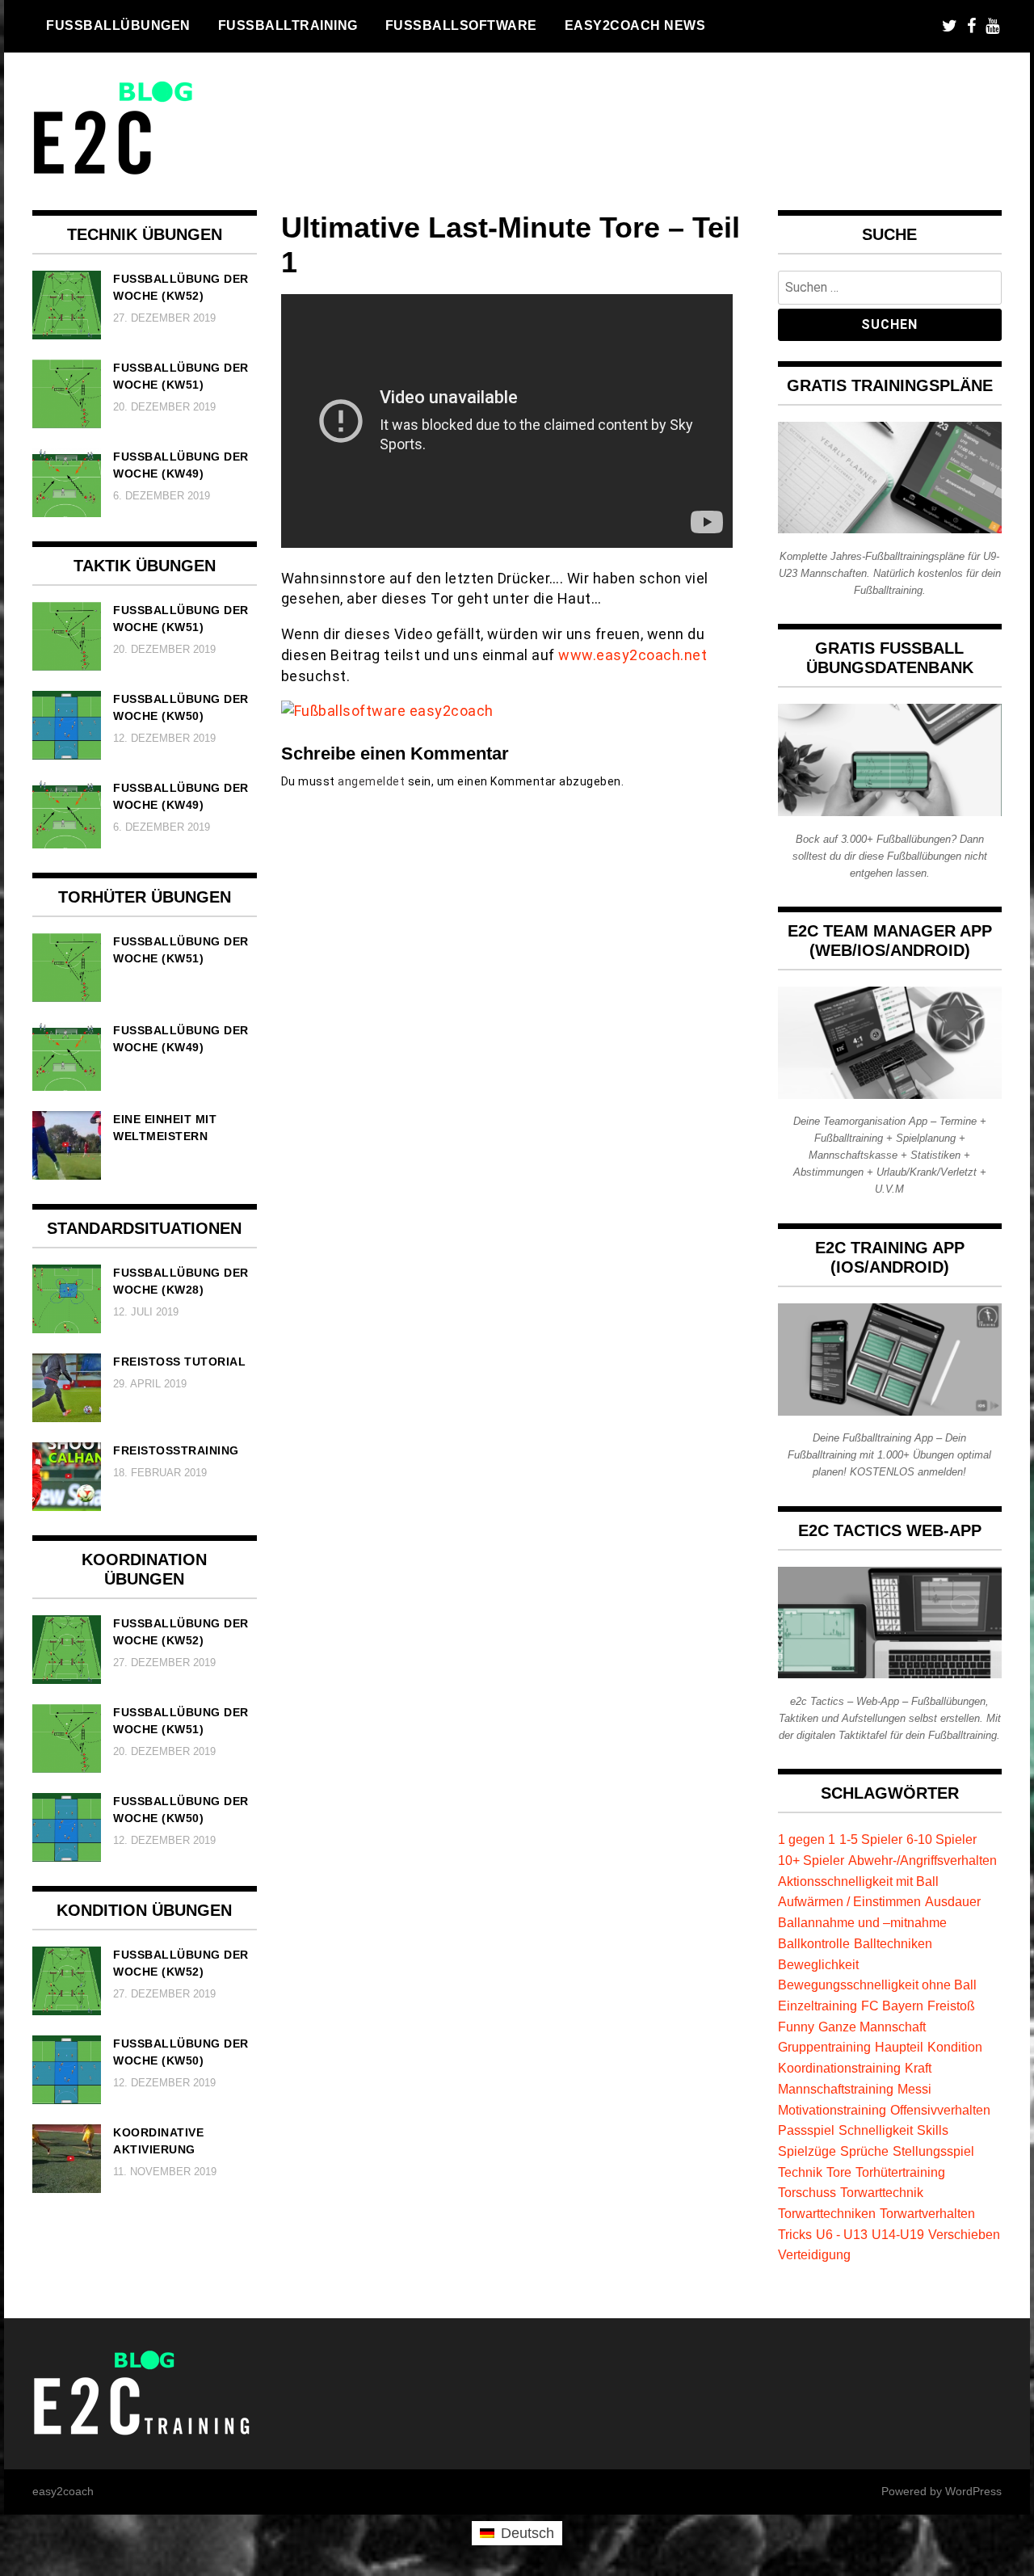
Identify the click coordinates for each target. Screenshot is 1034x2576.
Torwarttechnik (882, 2192)
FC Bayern (892, 2006)
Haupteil (899, 2047)
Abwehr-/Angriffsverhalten (923, 1860)
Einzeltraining (818, 2006)
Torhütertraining (900, 2172)
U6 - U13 (842, 2234)
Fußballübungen (118, 25)
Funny (796, 2027)
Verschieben (964, 2234)
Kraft (918, 2068)
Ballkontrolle (814, 1943)
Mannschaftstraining (836, 2089)
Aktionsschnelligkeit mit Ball (858, 1881)
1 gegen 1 (807, 1839)
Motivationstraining (832, 2110)
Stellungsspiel (933, 2151)
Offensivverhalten (940, 2110)
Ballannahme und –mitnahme (862, 1922)
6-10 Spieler (942, 1839)
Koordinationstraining (839, 2068)
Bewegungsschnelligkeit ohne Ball (877, 1985)
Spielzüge (807, 2151)
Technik (800, 2172)
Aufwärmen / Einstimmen (849, 1901)
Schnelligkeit (876, 2130)
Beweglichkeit (818, 1964)
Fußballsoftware (461, 25)
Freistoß (951, 2006)
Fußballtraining (288, 25)
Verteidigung (814, 2254)
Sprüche (864, 2151)
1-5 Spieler (871, 1839)
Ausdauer (953, 1901)
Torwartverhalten (927, 2213)
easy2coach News (635, 25)
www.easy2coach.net (633, 655)
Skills (933, 2130)
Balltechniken (893, 1943)
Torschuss (807, 2192)
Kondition (955, 2047)
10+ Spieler (811, 1860)
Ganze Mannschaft (872, 2027)
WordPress (973, 2491)
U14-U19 (898, 2234)
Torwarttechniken (827, 2213)
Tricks (795, 2234)
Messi (914, 2089)
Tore (839, 2172)
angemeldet (371, 781)
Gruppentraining (824, 2047)
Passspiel (806, 2130)
